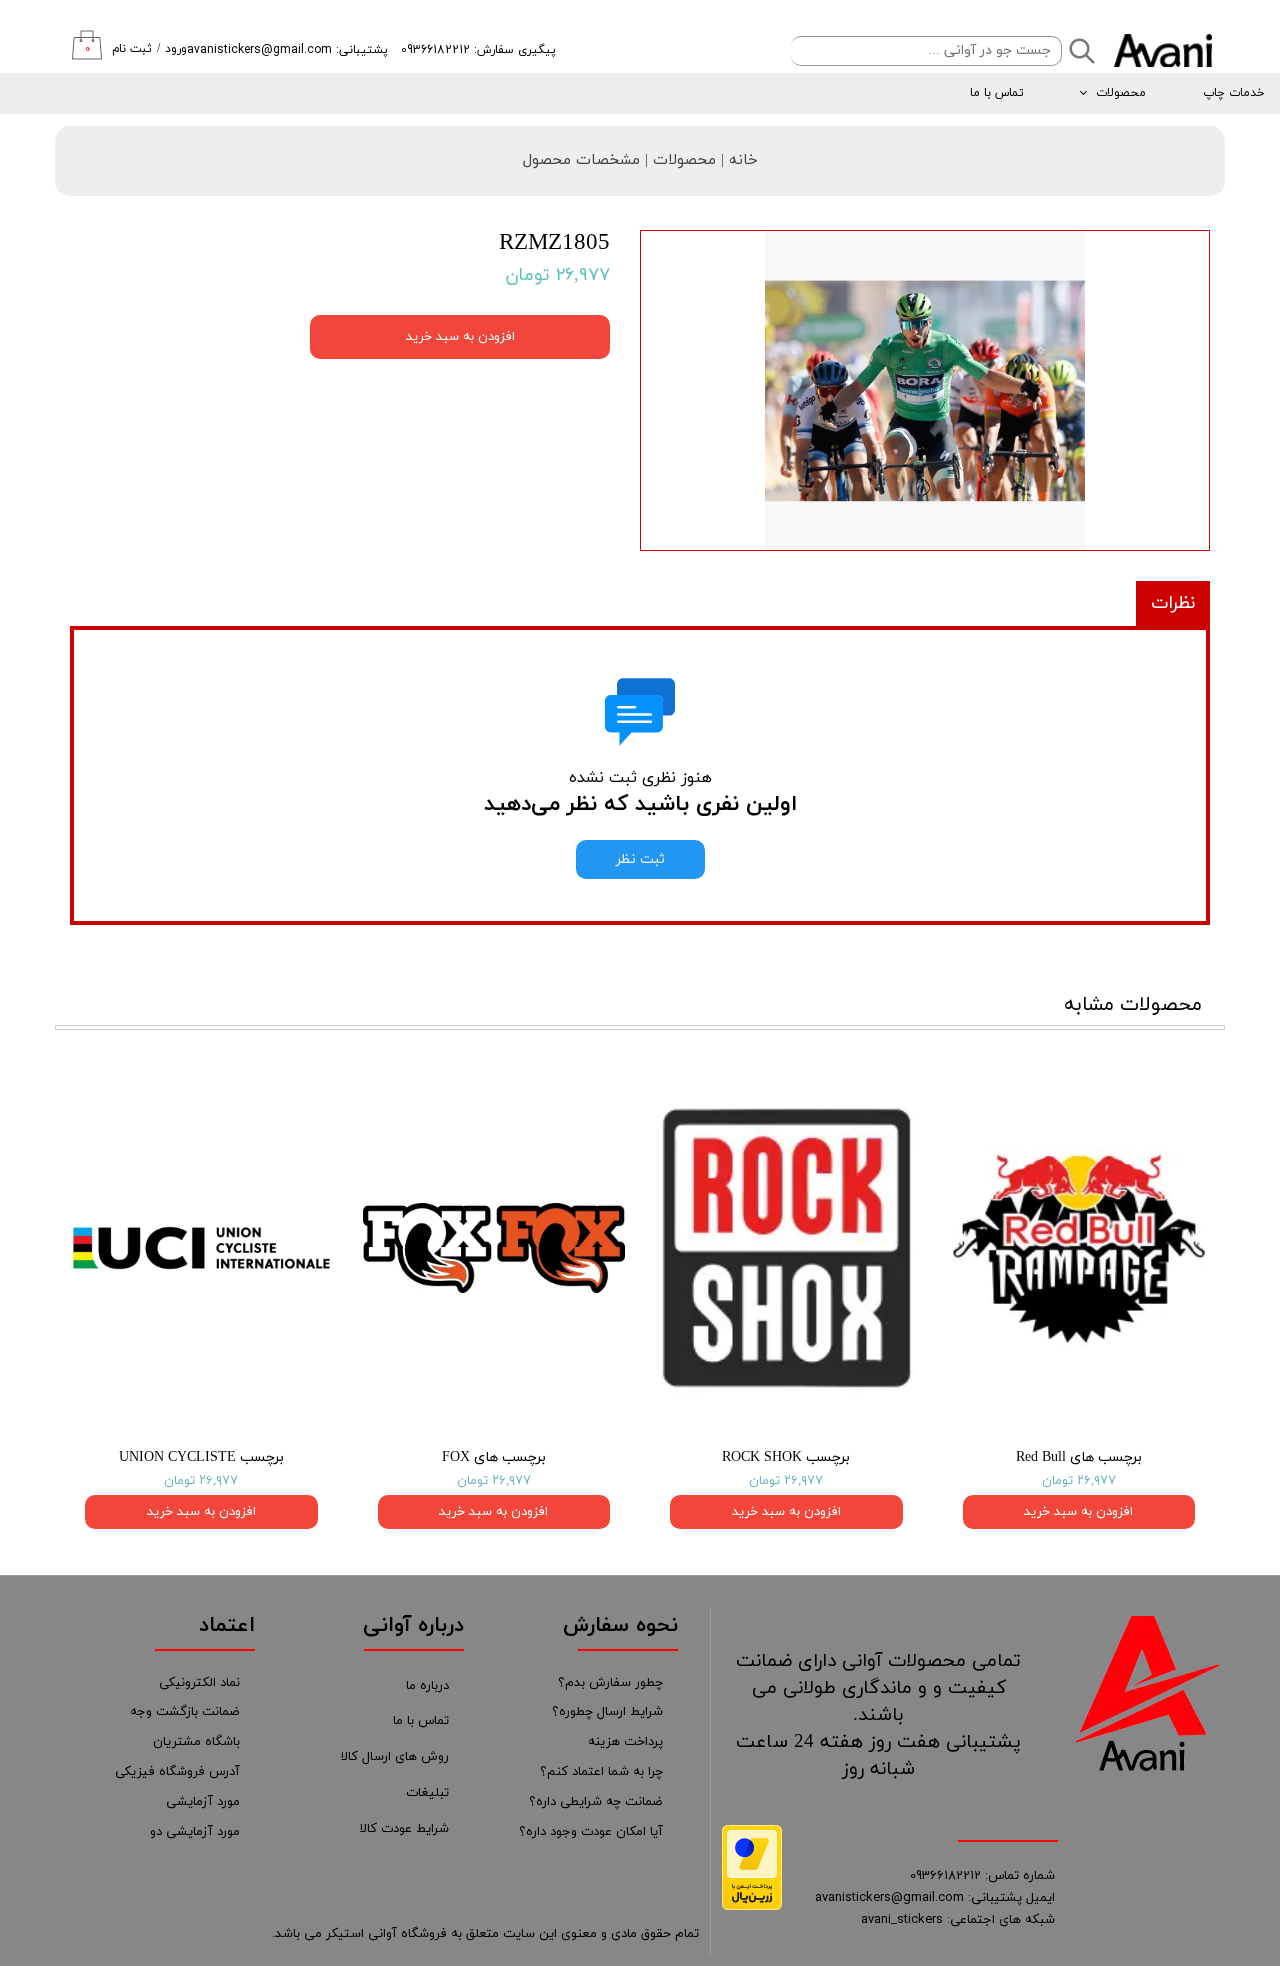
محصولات (1121, 93)
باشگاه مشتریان (196, 1742)
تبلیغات (427, 1793)
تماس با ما (997, 93)
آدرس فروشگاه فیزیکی (177, 1772)
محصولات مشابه (1133, 1005)
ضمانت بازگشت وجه (185, 1712)
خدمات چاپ (1234, 93)
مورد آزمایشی (203, 1802)
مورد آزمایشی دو (195, 1832)
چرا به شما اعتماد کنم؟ (601, 1772)
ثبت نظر (640, 859)
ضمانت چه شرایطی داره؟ (596, 1802)
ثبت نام (132, 49)
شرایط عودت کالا (404, 1829)
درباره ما (427, 1686)
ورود (176, 49)
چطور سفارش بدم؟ (610, 1683)
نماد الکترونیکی (199, 1683)
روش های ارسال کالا (395, 1757)
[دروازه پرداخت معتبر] (752, 1906)
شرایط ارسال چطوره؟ (607, 1712)
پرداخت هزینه (625, 1742)
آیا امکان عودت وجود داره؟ (591, 1832)
